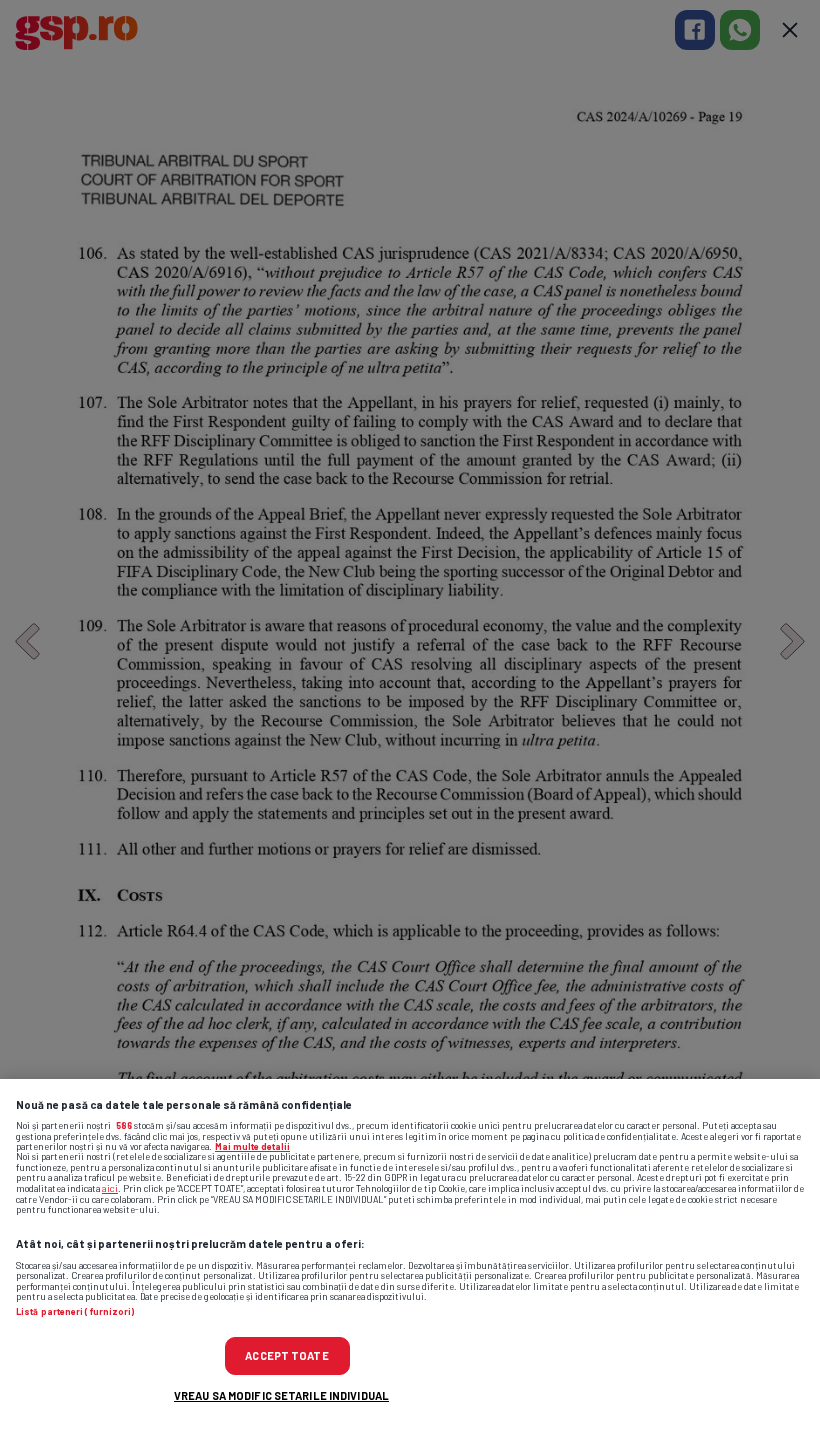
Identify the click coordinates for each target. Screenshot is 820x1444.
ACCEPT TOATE (286, 1355)
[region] (410, 1261)
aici (110, 1188)
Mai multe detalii (252, 1146)
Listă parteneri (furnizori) (75, 1312)
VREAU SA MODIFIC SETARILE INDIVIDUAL (281, 1395)
